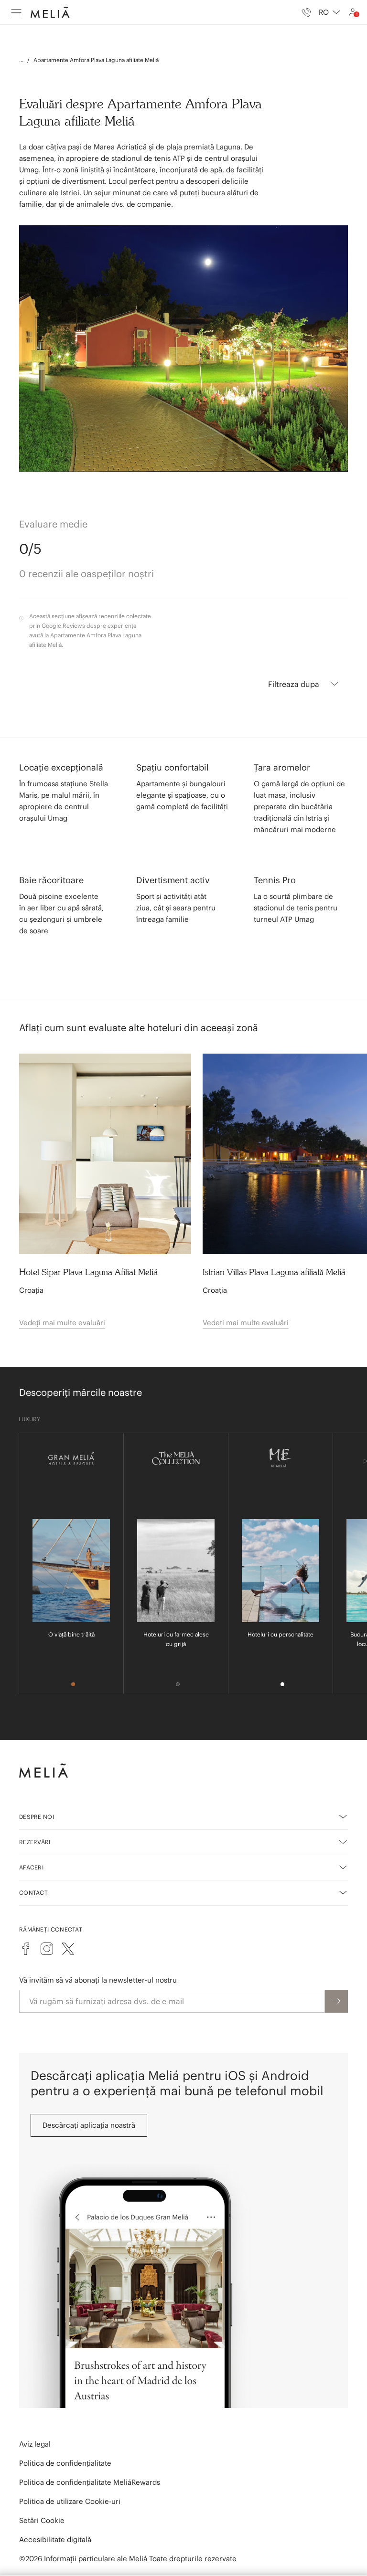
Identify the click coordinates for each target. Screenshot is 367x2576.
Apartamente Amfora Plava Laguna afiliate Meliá (96, 60)
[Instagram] (47, 1949)
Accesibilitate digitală (55, 2539)
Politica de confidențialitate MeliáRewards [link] (90, 2482)
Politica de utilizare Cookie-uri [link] (70, 2501)
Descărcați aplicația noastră (89, 2125)
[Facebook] (26, 1949)
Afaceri (31, 1867)
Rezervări (35, 1842)
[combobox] (329, 12)
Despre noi (37, 1817)
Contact (33, 1893)
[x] (68, 1949)
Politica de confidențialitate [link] (65, 2463)
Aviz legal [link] (35, 2444)
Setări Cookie (42, 2520)
